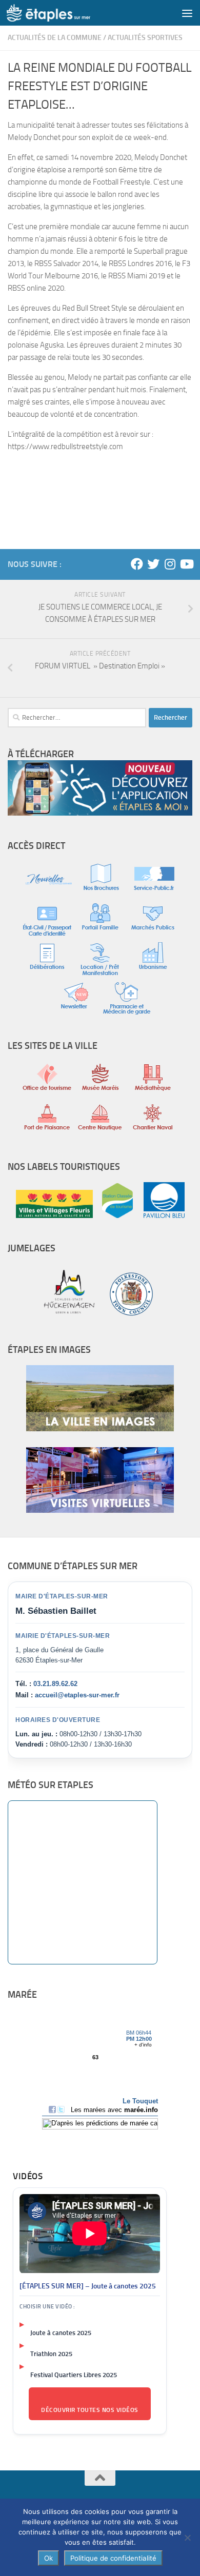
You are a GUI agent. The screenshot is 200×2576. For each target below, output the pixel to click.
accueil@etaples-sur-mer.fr (77, 1695)
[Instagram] (170, 564)
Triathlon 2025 (51, 2354)
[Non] (187, 2538)
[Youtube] (186, 564)
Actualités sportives (145, 38)
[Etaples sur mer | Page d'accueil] (63, 13)
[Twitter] (153, 564)
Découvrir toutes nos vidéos (90, 2410)
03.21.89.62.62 (55, 1684)
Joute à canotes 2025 (61, 2333)
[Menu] (187, 13)
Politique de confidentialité (113, 2558)
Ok (48, 2558)
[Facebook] (137, 564)
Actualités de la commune (55, 38)
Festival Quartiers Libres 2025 (74, 2375)
